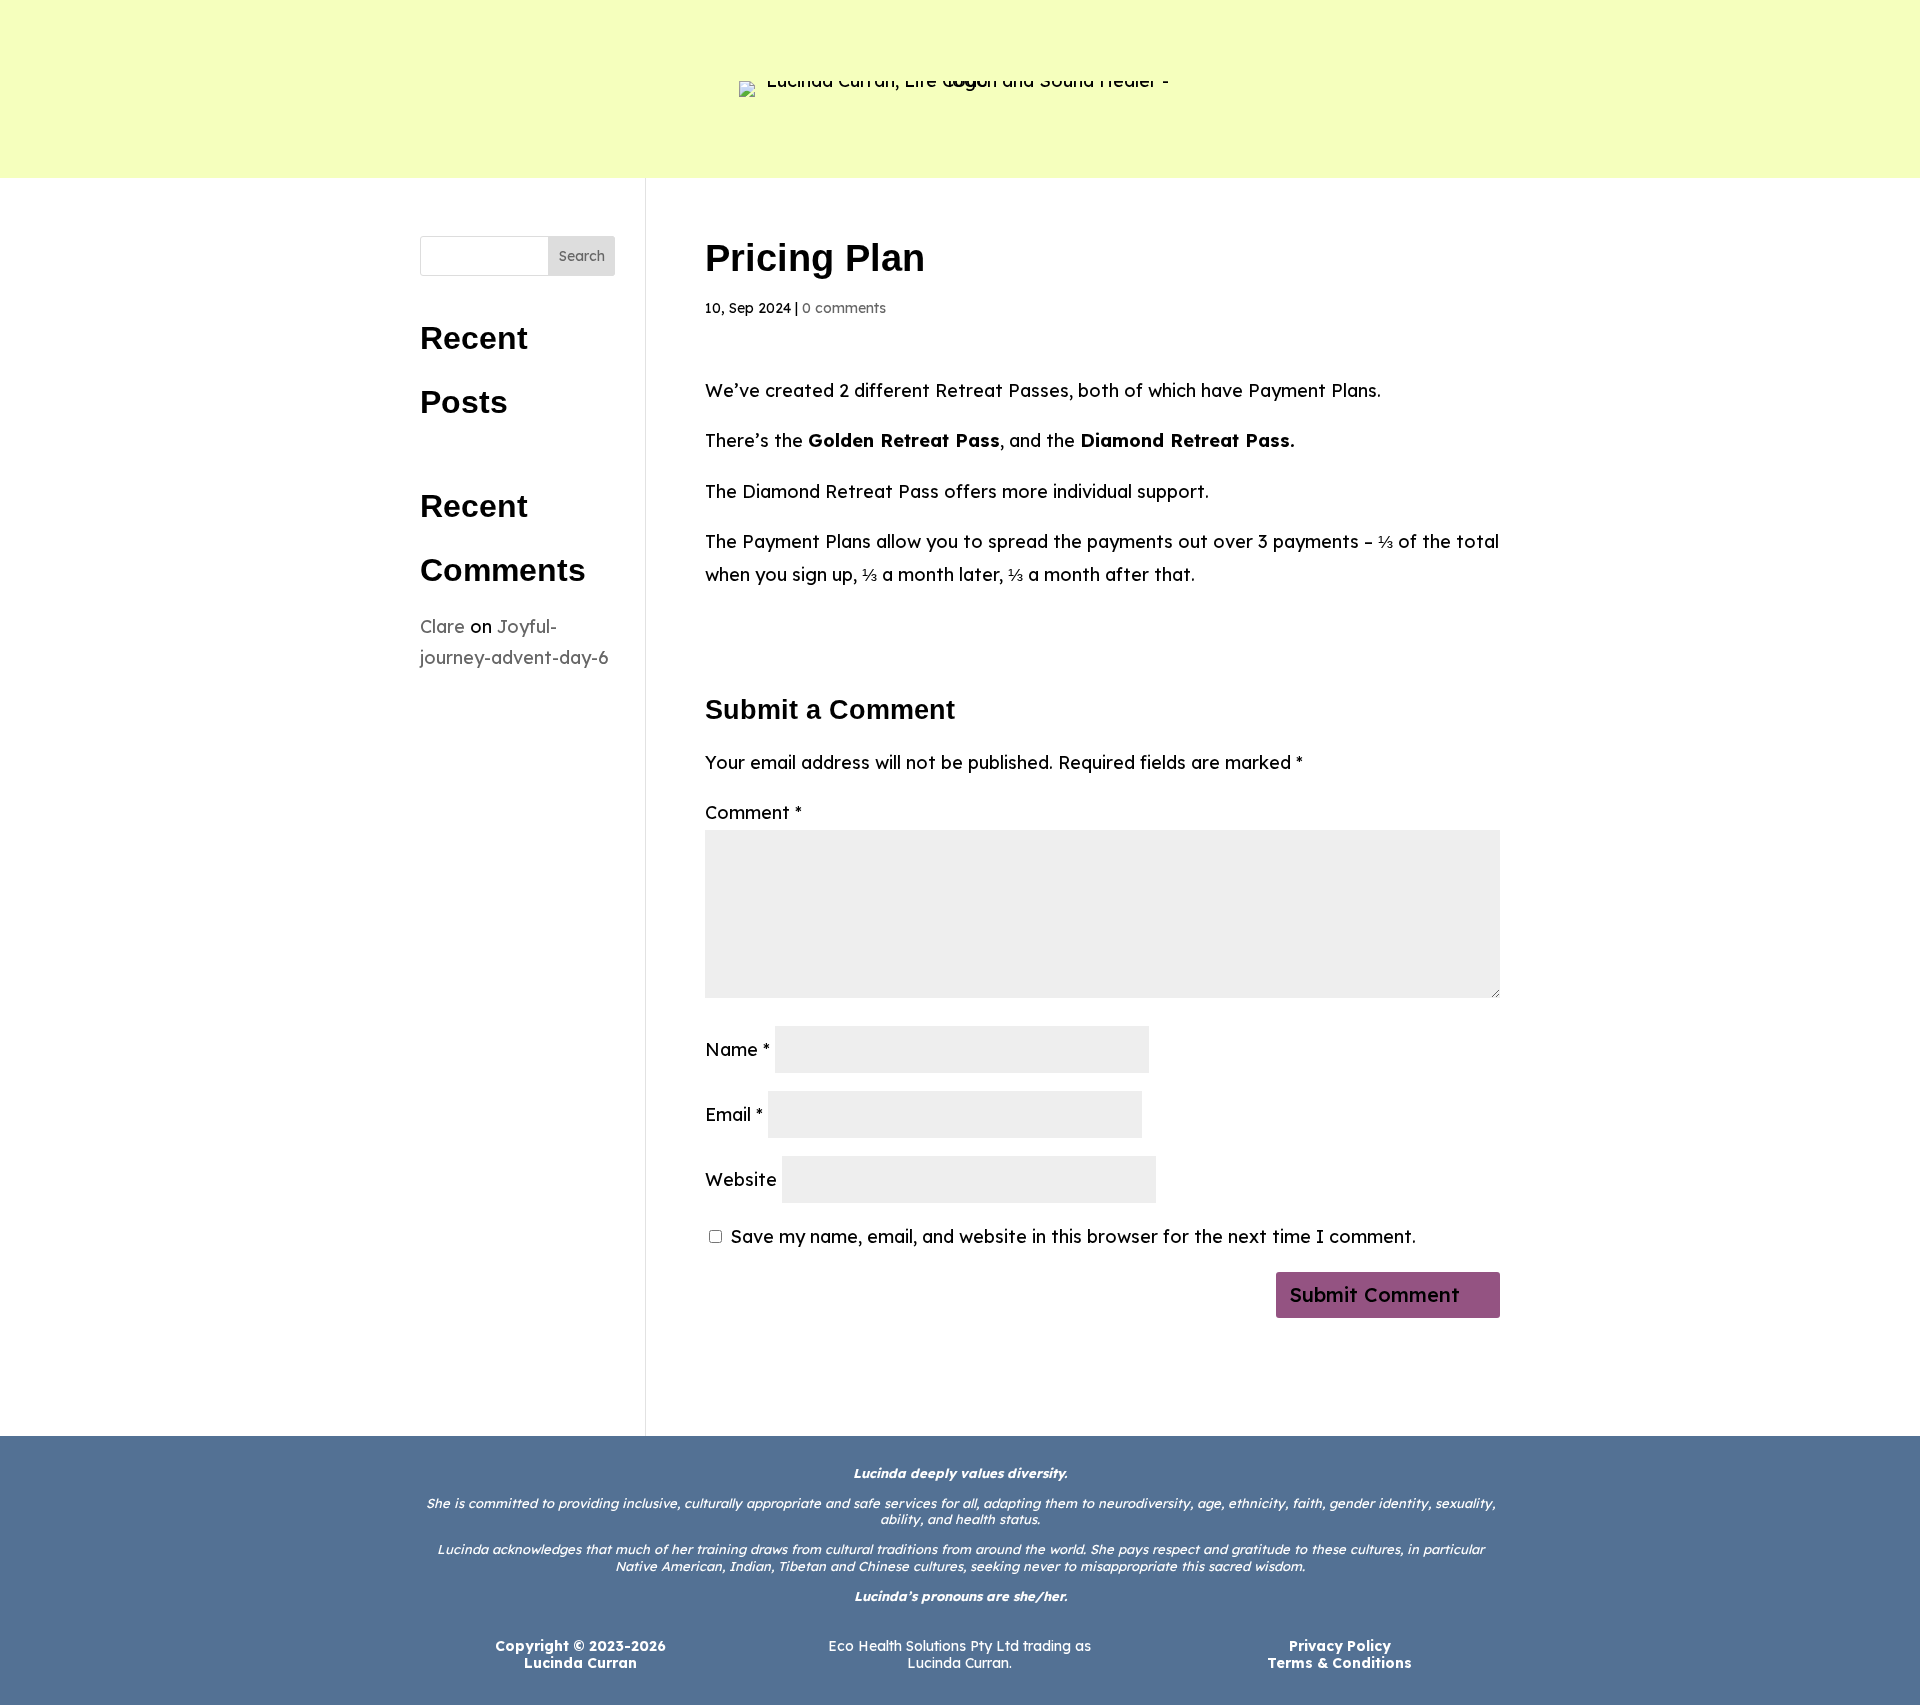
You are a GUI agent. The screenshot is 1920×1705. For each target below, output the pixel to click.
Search (582, 256)
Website (741, 1179)
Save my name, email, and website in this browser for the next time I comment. (1073, 1236)
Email (734, 1114)
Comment (753, 812)
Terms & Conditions (1339, 1663)
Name (737, 1049)
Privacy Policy (1340, 1646)
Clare (442, 626)
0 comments (844, 308)
